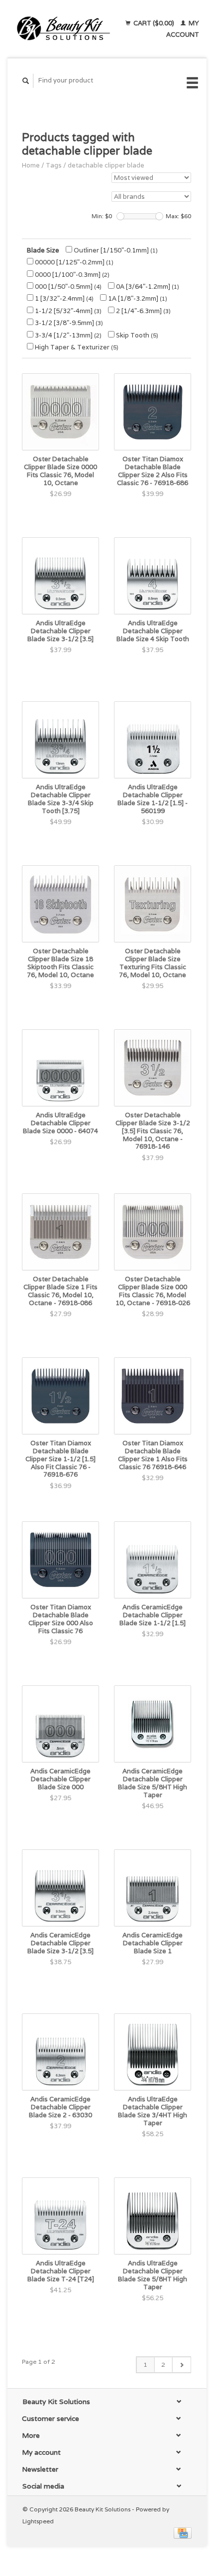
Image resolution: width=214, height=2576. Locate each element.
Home (31, 165)
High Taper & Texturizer (76, 347)
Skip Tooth (136, 335)
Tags (54, 165)
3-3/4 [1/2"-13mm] (67, 335)
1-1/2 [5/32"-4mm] (67, 311)
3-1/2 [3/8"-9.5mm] (68, 323)
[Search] (26, 81)
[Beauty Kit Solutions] (63, 29)
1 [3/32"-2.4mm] (63, 298)
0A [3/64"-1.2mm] (147, 287)
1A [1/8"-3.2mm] (137, 298)
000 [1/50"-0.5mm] (67, 287)
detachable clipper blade (106, 165)
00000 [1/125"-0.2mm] (73, 262)
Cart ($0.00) (154, 23)
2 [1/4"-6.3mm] (143, 311)
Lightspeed (38, 2521)
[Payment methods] (183, 2533)
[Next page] (181, 2365)
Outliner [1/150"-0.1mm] (115, 250)
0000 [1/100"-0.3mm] (71, 275)
